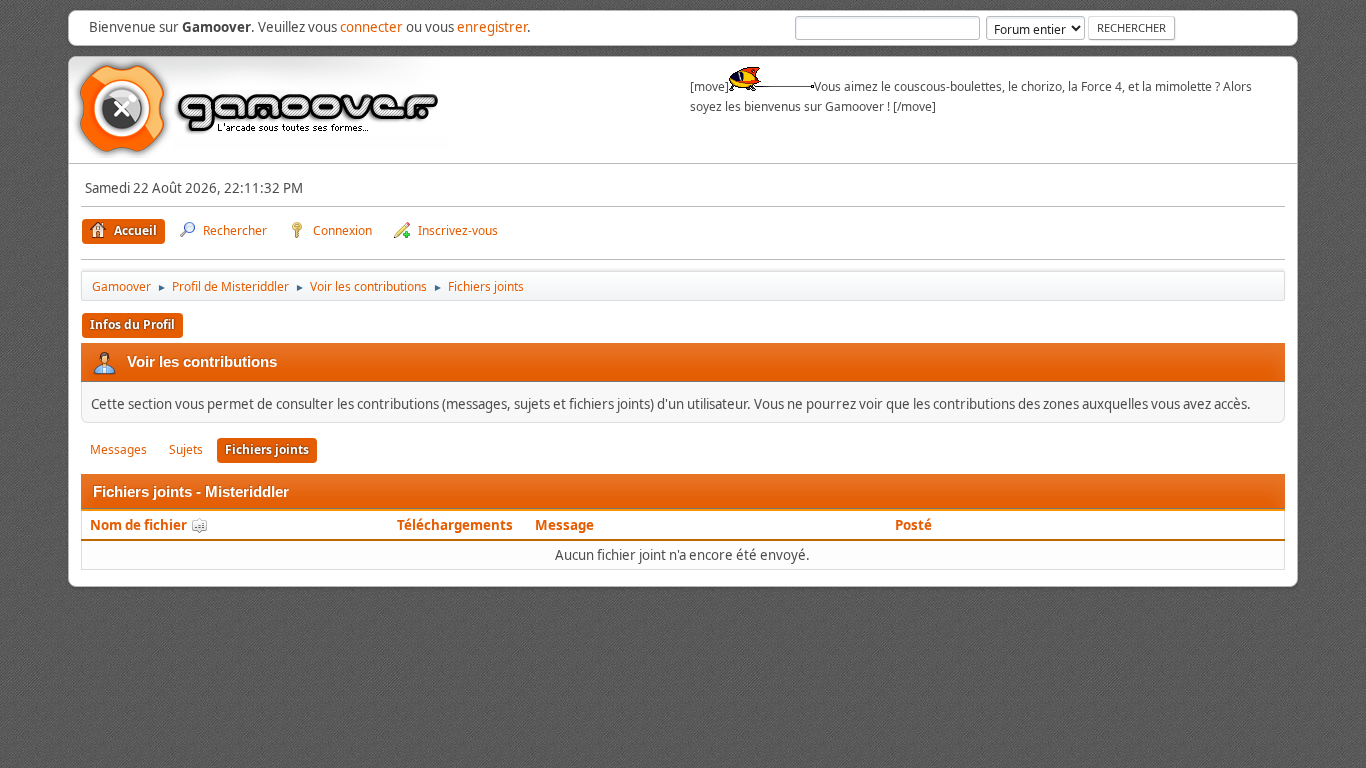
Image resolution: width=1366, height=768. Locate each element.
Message (564, 525)
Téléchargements (455, 525)
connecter (371, 27)
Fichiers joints (267, 449)
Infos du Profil (132, 324)
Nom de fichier (140, 525)
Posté (913, 525)
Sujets (186, 449)
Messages (118, 449)
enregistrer (492, 27)
